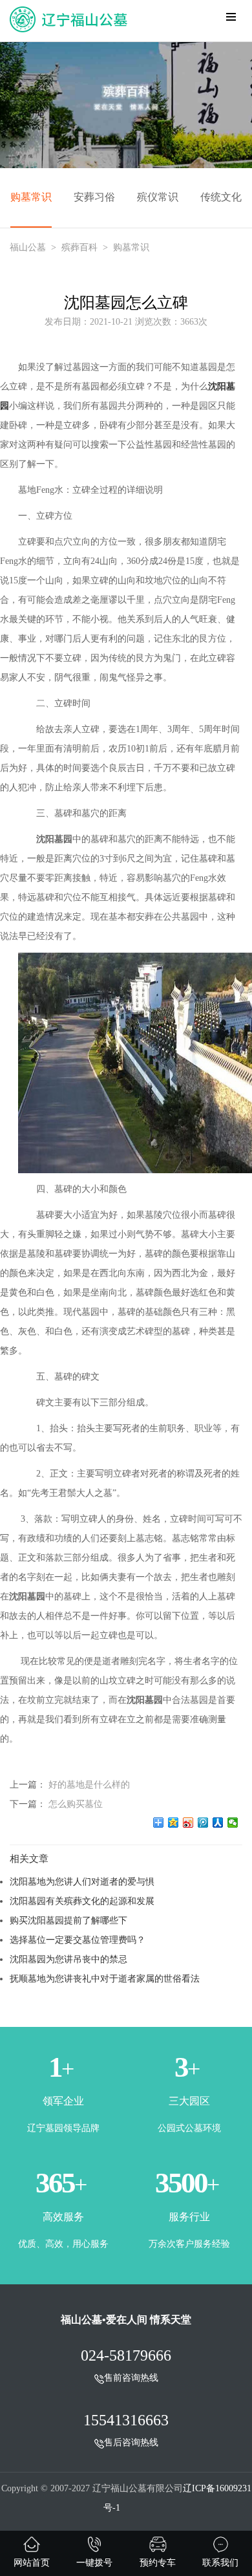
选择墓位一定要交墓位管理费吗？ (78, 1940)
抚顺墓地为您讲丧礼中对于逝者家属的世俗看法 (105, 1978)
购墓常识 (31, 197)
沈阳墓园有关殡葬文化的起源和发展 (82, 1901)
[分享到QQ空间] (173, 1823)
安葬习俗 (94, 197)
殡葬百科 (79, 247)
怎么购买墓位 (76, 1804)
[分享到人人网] (218, 1823)
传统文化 (221, 197)
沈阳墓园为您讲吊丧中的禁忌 (68, 1959)
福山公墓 (28, 247)
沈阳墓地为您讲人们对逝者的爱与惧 (82, 1881)
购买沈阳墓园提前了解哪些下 (68, 1920)
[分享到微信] (233, 1823)
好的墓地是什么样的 (89, 1784)
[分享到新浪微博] (188, 1823)
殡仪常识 (158, 197)
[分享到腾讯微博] (203, 1823)
